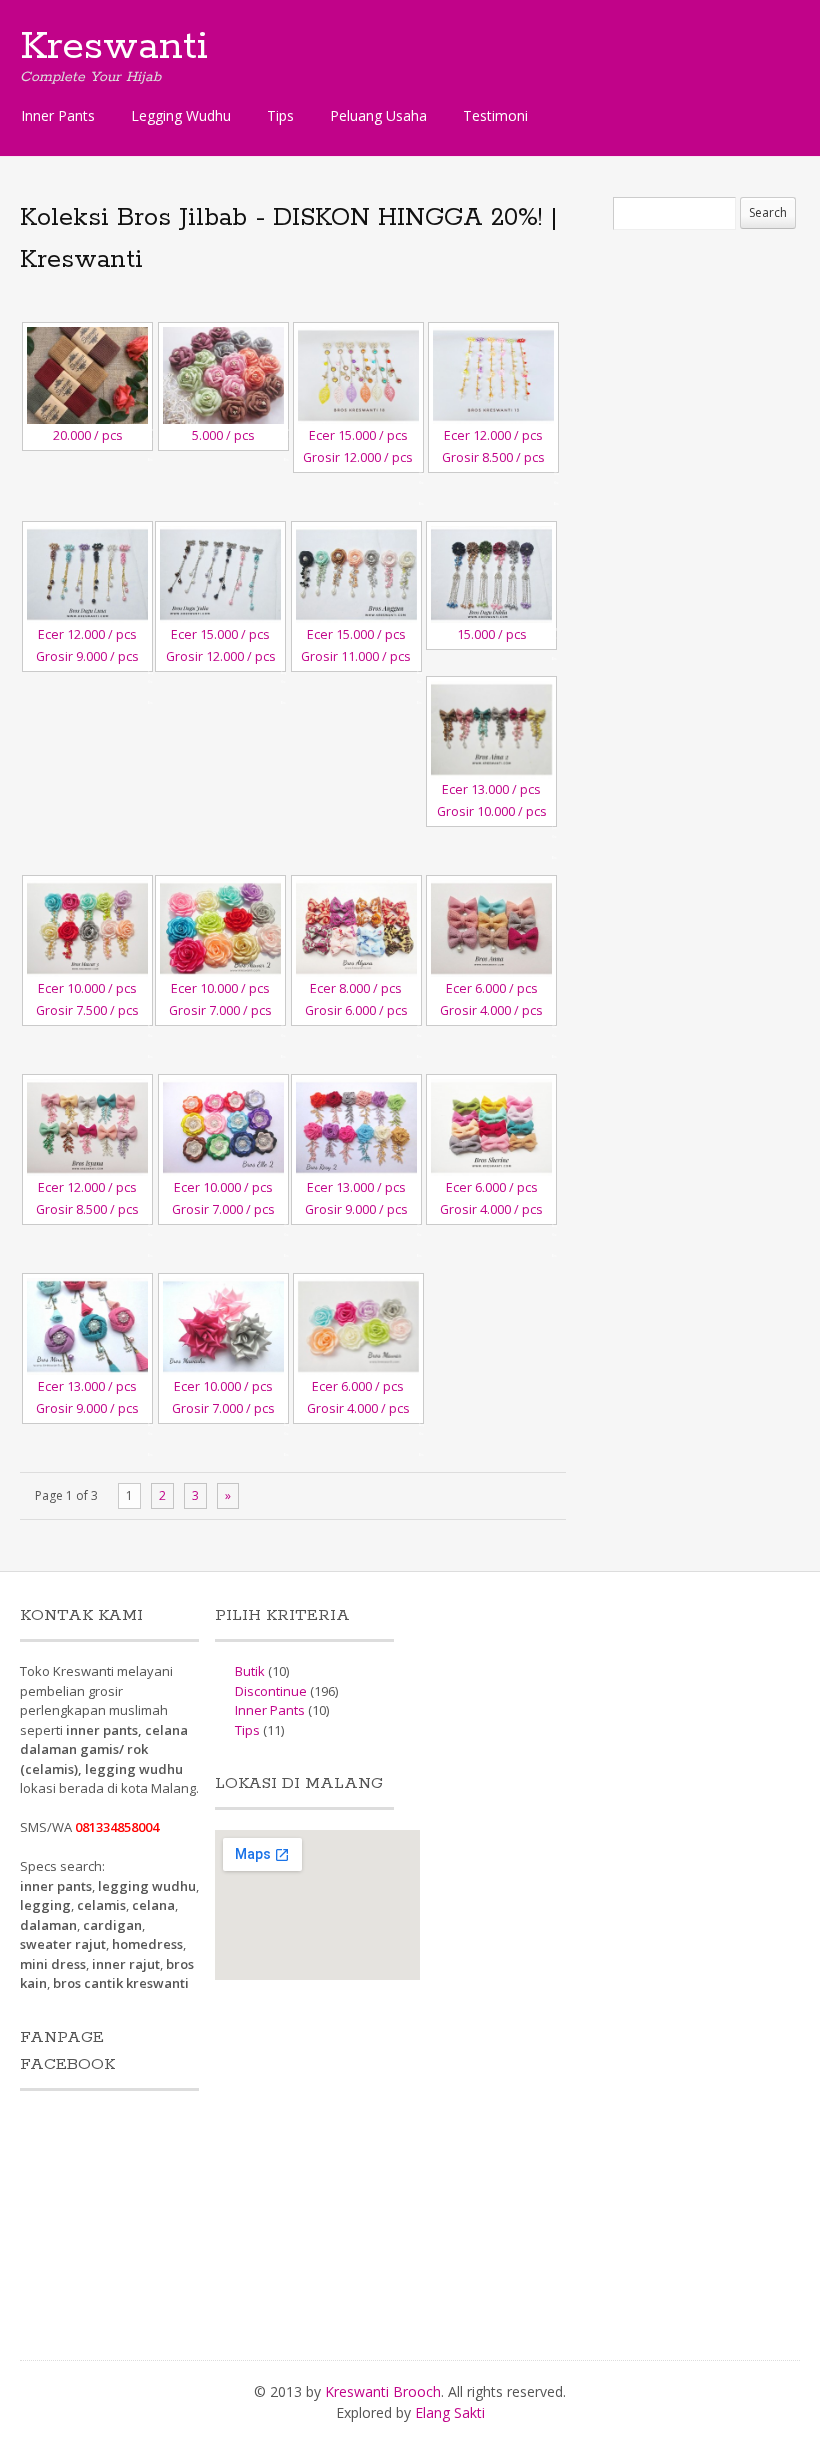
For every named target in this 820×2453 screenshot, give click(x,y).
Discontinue (271, 1691)
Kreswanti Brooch (383, 2391)
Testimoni (495, 115)
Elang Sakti (450, 2412)
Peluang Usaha (378, 115)
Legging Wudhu (181, 115)
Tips (280, 115)
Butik (250, 1671)
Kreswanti (114, 47)
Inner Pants (58, 115)
